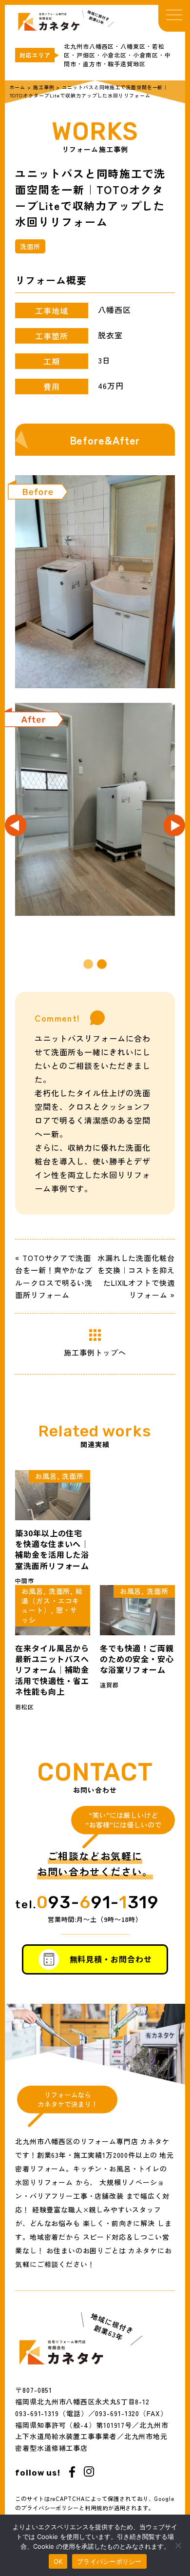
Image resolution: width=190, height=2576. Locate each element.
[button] (88, 964)
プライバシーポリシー (50, 2508)
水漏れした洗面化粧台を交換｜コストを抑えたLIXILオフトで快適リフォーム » (136, 1277)
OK (58, 2561)
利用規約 (96, 2508)
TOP (95, 18)
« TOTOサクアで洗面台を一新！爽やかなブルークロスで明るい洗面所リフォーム (54, 1277)
